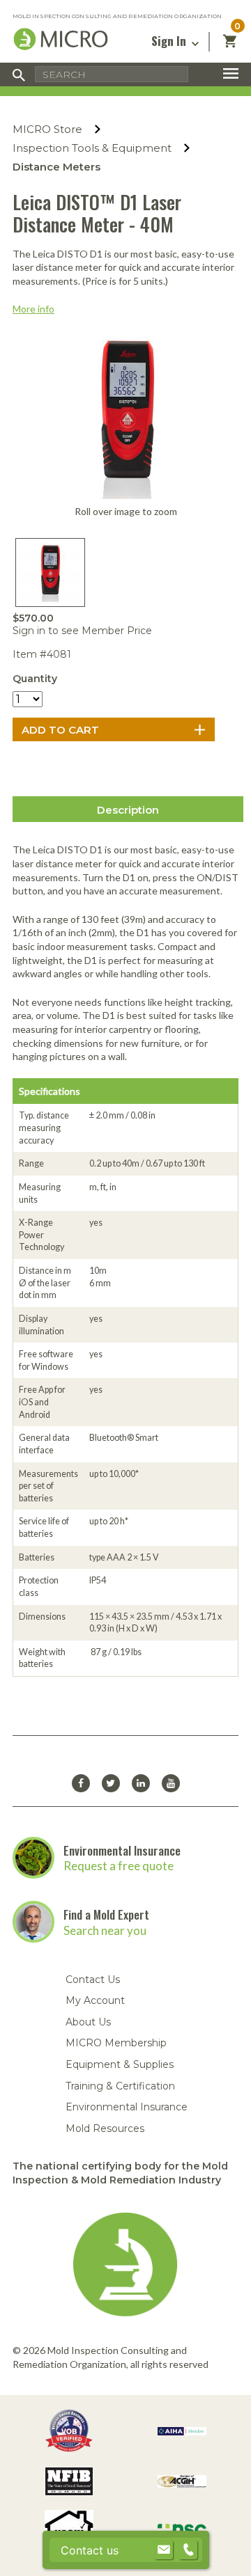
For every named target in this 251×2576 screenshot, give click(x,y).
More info (33, 309)
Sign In (170, 41)
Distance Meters (56, 167)
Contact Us (93, 1980)
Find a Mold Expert (106, 1914)
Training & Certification (120, 2086)
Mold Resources (105, 2128)
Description (128, 810)
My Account (95, 2000)
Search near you (105, 1930)
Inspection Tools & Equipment (92, 148)
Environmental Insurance (122, 1850)
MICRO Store (47, 129)
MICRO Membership (116, 2043)
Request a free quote (119, 1866)
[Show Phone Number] (188, 2550)
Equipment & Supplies (120, 2064)
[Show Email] (164, 2550)
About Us (88, 2022)
